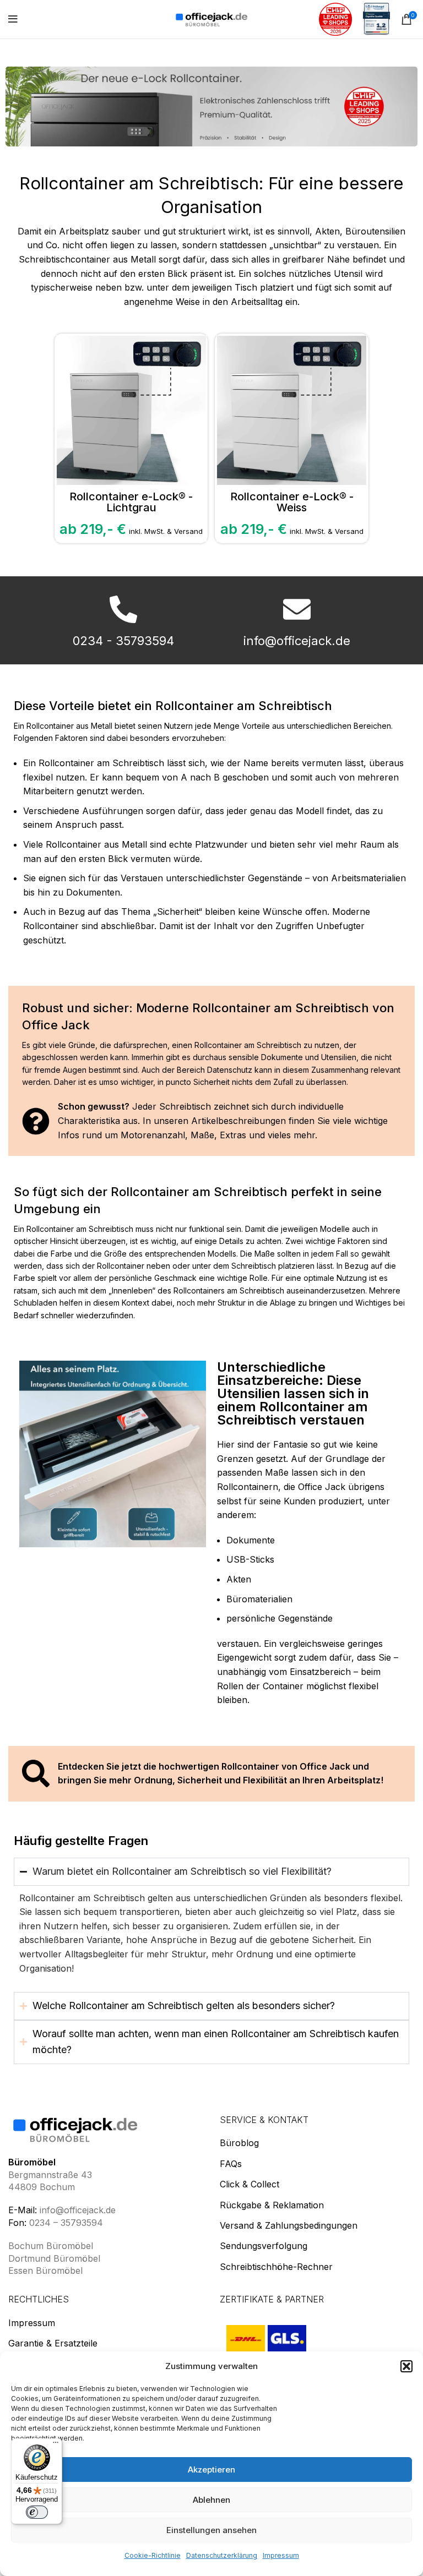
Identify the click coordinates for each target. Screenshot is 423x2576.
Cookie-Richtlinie (153, 2555)
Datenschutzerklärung (222, 2555)
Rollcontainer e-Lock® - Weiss (292, 502)
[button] (406, 2366)
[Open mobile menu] (13, 19)
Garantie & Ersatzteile (53, 2343)
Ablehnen (211, 2500)
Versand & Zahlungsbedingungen (289, 2225)
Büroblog (239, 2143)
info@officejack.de (78, 2210)
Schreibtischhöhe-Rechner (276, 2266)
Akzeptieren (211, 2469)
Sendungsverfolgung (264, 2246)
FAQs (231, 2163)
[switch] (37, 2512)
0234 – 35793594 (66, 2222)
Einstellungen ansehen (211, 2530)
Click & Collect (250, 2184)
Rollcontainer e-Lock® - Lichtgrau (131, 502)
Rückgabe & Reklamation (272, 2204)
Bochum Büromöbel (51, 2246)
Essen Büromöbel (45, 2271)
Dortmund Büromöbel (54, 2258)
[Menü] (56, 2445)
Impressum (281, 2555)
